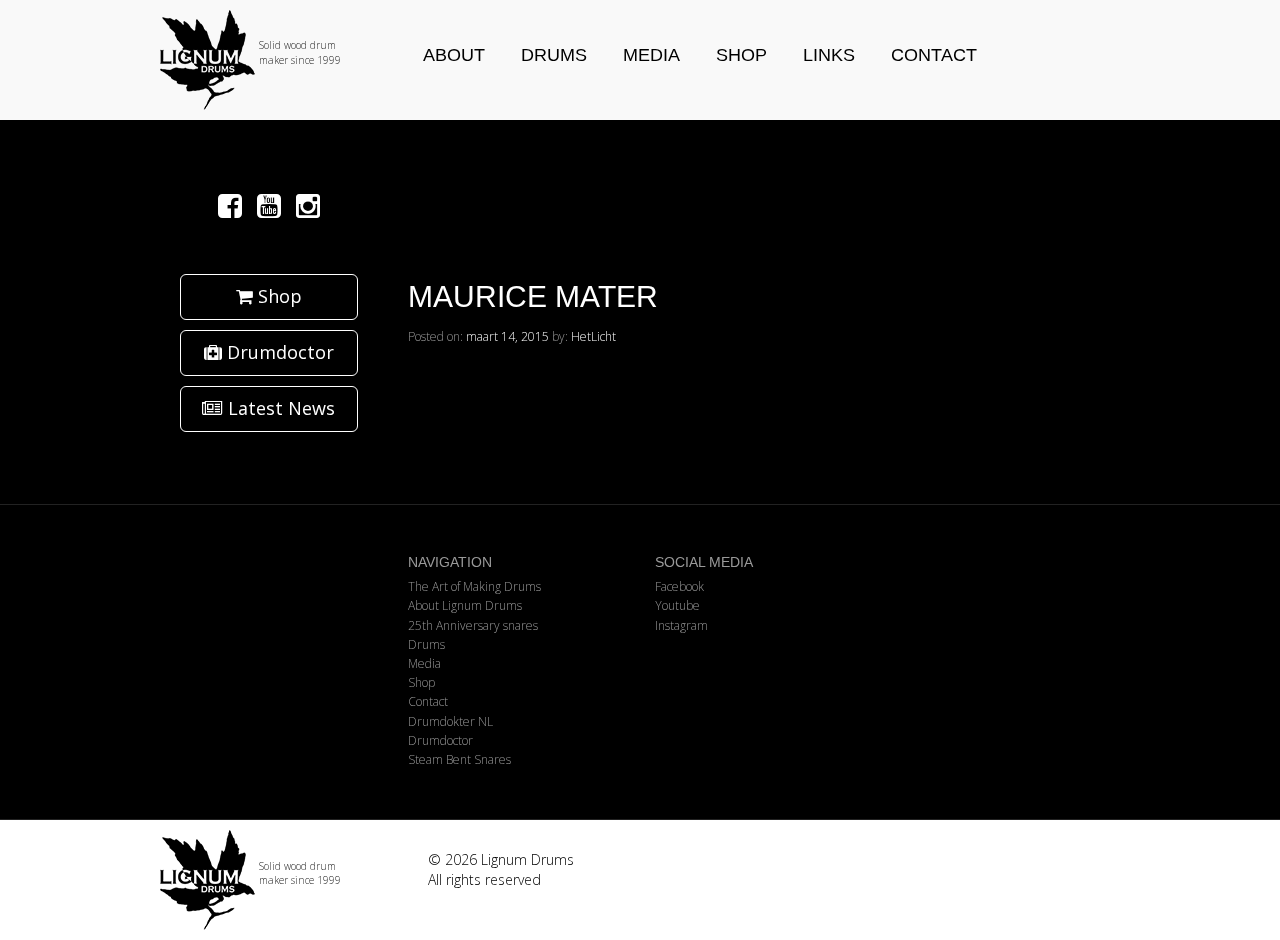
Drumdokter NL (450, 721)
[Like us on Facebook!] (233, 205)
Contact (934, 55)
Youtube (677, 605)
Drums (554, 55)
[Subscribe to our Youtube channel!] (272, 205)
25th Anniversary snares (473, 625)
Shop (741, 55)
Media (651, 55)
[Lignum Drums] (269, 60)
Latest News (279, 408)
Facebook (679, 586)
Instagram (681, 625)
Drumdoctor (278, 352)
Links (829, 55)
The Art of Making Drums (474, 586)
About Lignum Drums (465, 605)
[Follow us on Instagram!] (308, 205)
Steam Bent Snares (459, 759)
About (454, 55)
